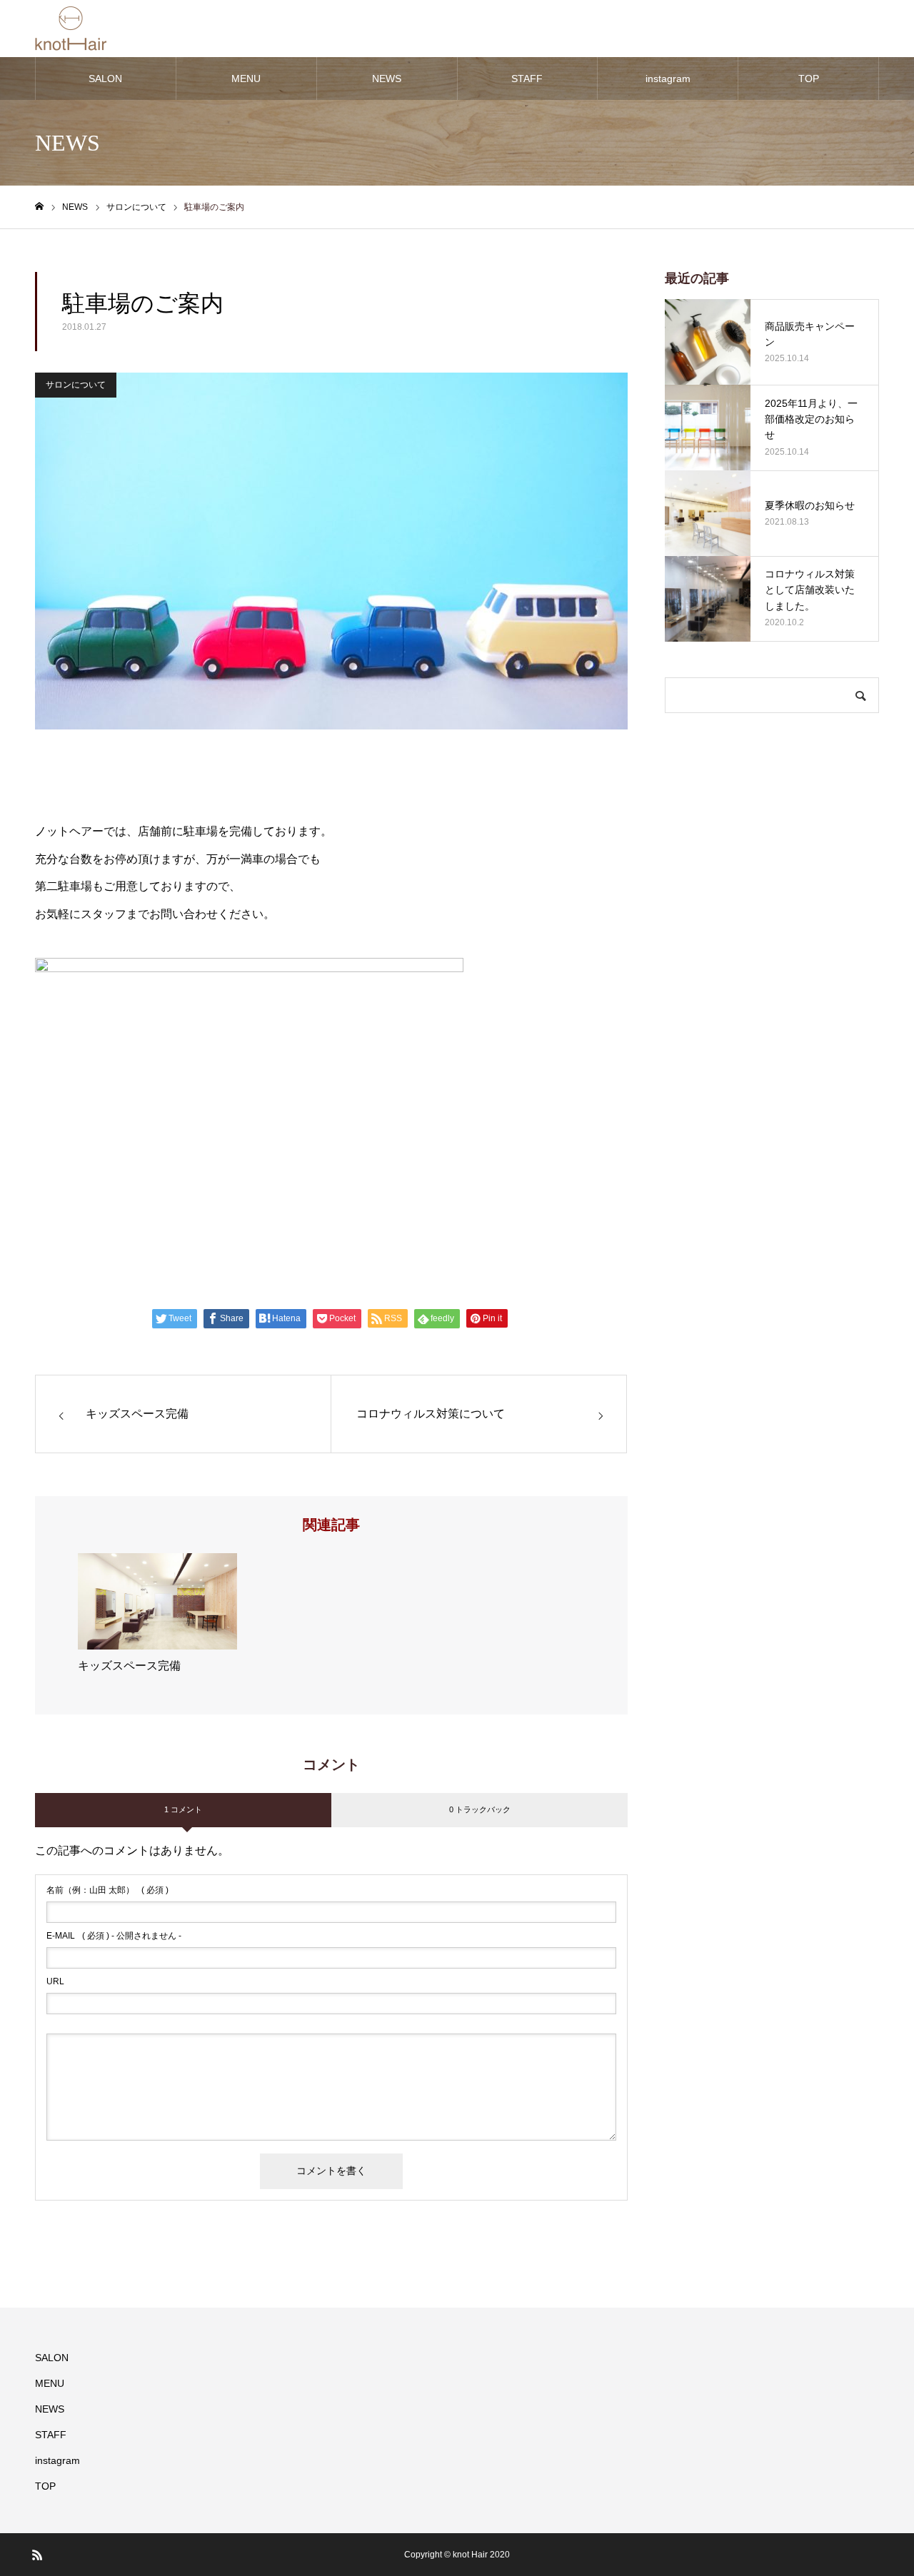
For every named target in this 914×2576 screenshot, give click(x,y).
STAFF (527, 79)
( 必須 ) (107, 1890)
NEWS (387, 79)
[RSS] (37, 2555)
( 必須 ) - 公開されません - (114, 1936)
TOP (809, 79)
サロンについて (76, 385)
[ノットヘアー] (71, 29)
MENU (246, 79)
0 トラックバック (480, 1809)
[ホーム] (39, 207)
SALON (105, 79)
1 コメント (183, 1809)
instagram (668, 79)
